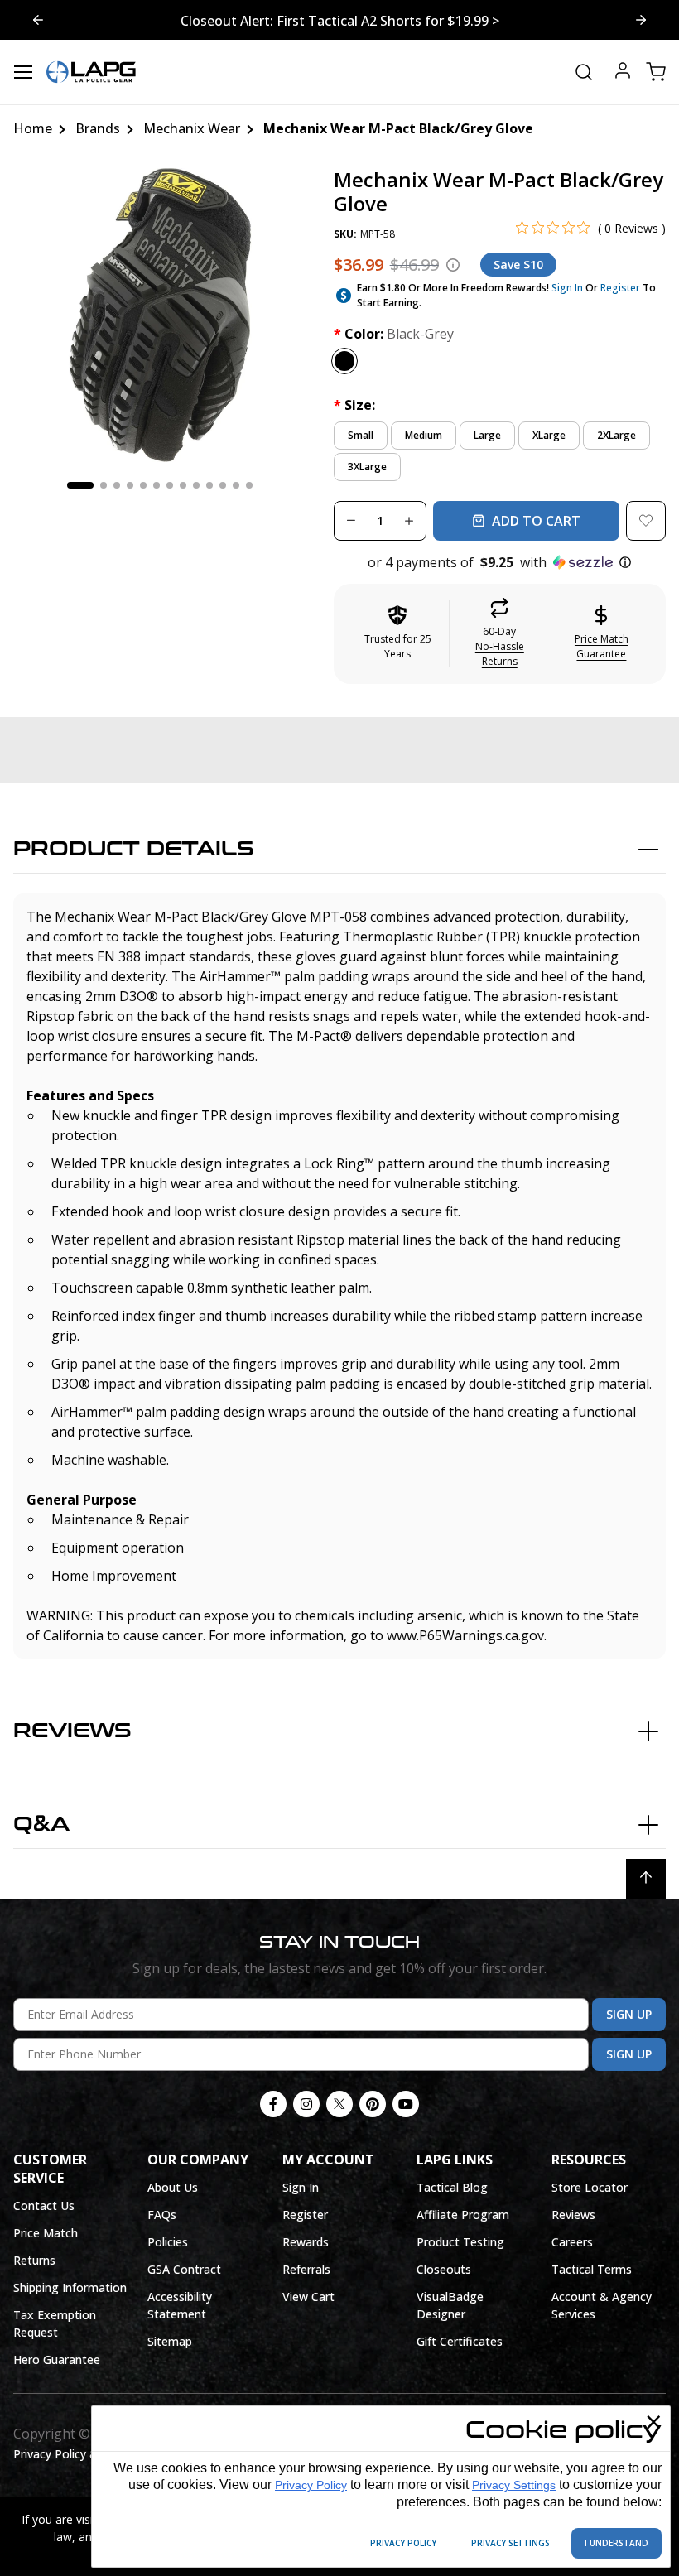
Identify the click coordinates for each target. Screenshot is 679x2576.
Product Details (134, 849)
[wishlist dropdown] (646, 521)
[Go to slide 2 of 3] (38, 20)
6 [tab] (157, 485)
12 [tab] (236, 485)
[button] (500, 562)
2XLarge (616, 435)
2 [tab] (104, 485)
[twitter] (339, 2104)
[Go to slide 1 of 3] (641, 20)
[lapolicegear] (91, 72)
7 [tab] (170, 485)
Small (361, 435)
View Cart (308, 2297)
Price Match (46, 2233)
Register (620, 288)
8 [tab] (183, 485)
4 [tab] (130, 485)
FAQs (162, 2215)
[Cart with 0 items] (656, 72)
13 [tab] (249, 485)
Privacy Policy (311, 2485)
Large (487, 435)
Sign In (567, 288)
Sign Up (629, 2014)
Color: (394, 334)
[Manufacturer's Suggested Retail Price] (453, 265)
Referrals (306, 2269)
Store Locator (590, 2187)
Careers (572, 2242)
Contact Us (44, 2205)
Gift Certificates (460, 2341)
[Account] (623, 72)
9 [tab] (196, 485)
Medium (424, 435)
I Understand (616, 2543)
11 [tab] (223, 485)
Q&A (41, 1825)
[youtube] (406, 2104)
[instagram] (306, 2104)
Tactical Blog (452, 2187)
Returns (34, 2260)
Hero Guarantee (57, 2359)
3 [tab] (117, 485)
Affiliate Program (463, 2215)
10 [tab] (209, 485)
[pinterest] (373, 2104)
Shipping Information (70, 2287)
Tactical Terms (592, 2269)
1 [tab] (80, 485)
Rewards (306, 2242)
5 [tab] (143, 485)
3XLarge (367, 467)
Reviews (72, 1731)
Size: (354, 405)
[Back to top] (646, 1879)
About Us (173, 2187)
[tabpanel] (160, 315)
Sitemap (170, 2341)
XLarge (549, 435)
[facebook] (273, 2104)
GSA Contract (184, 2269)
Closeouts (444, 2269)
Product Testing (460, 2242)
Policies (168, 2242)
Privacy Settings (514, 2485)
